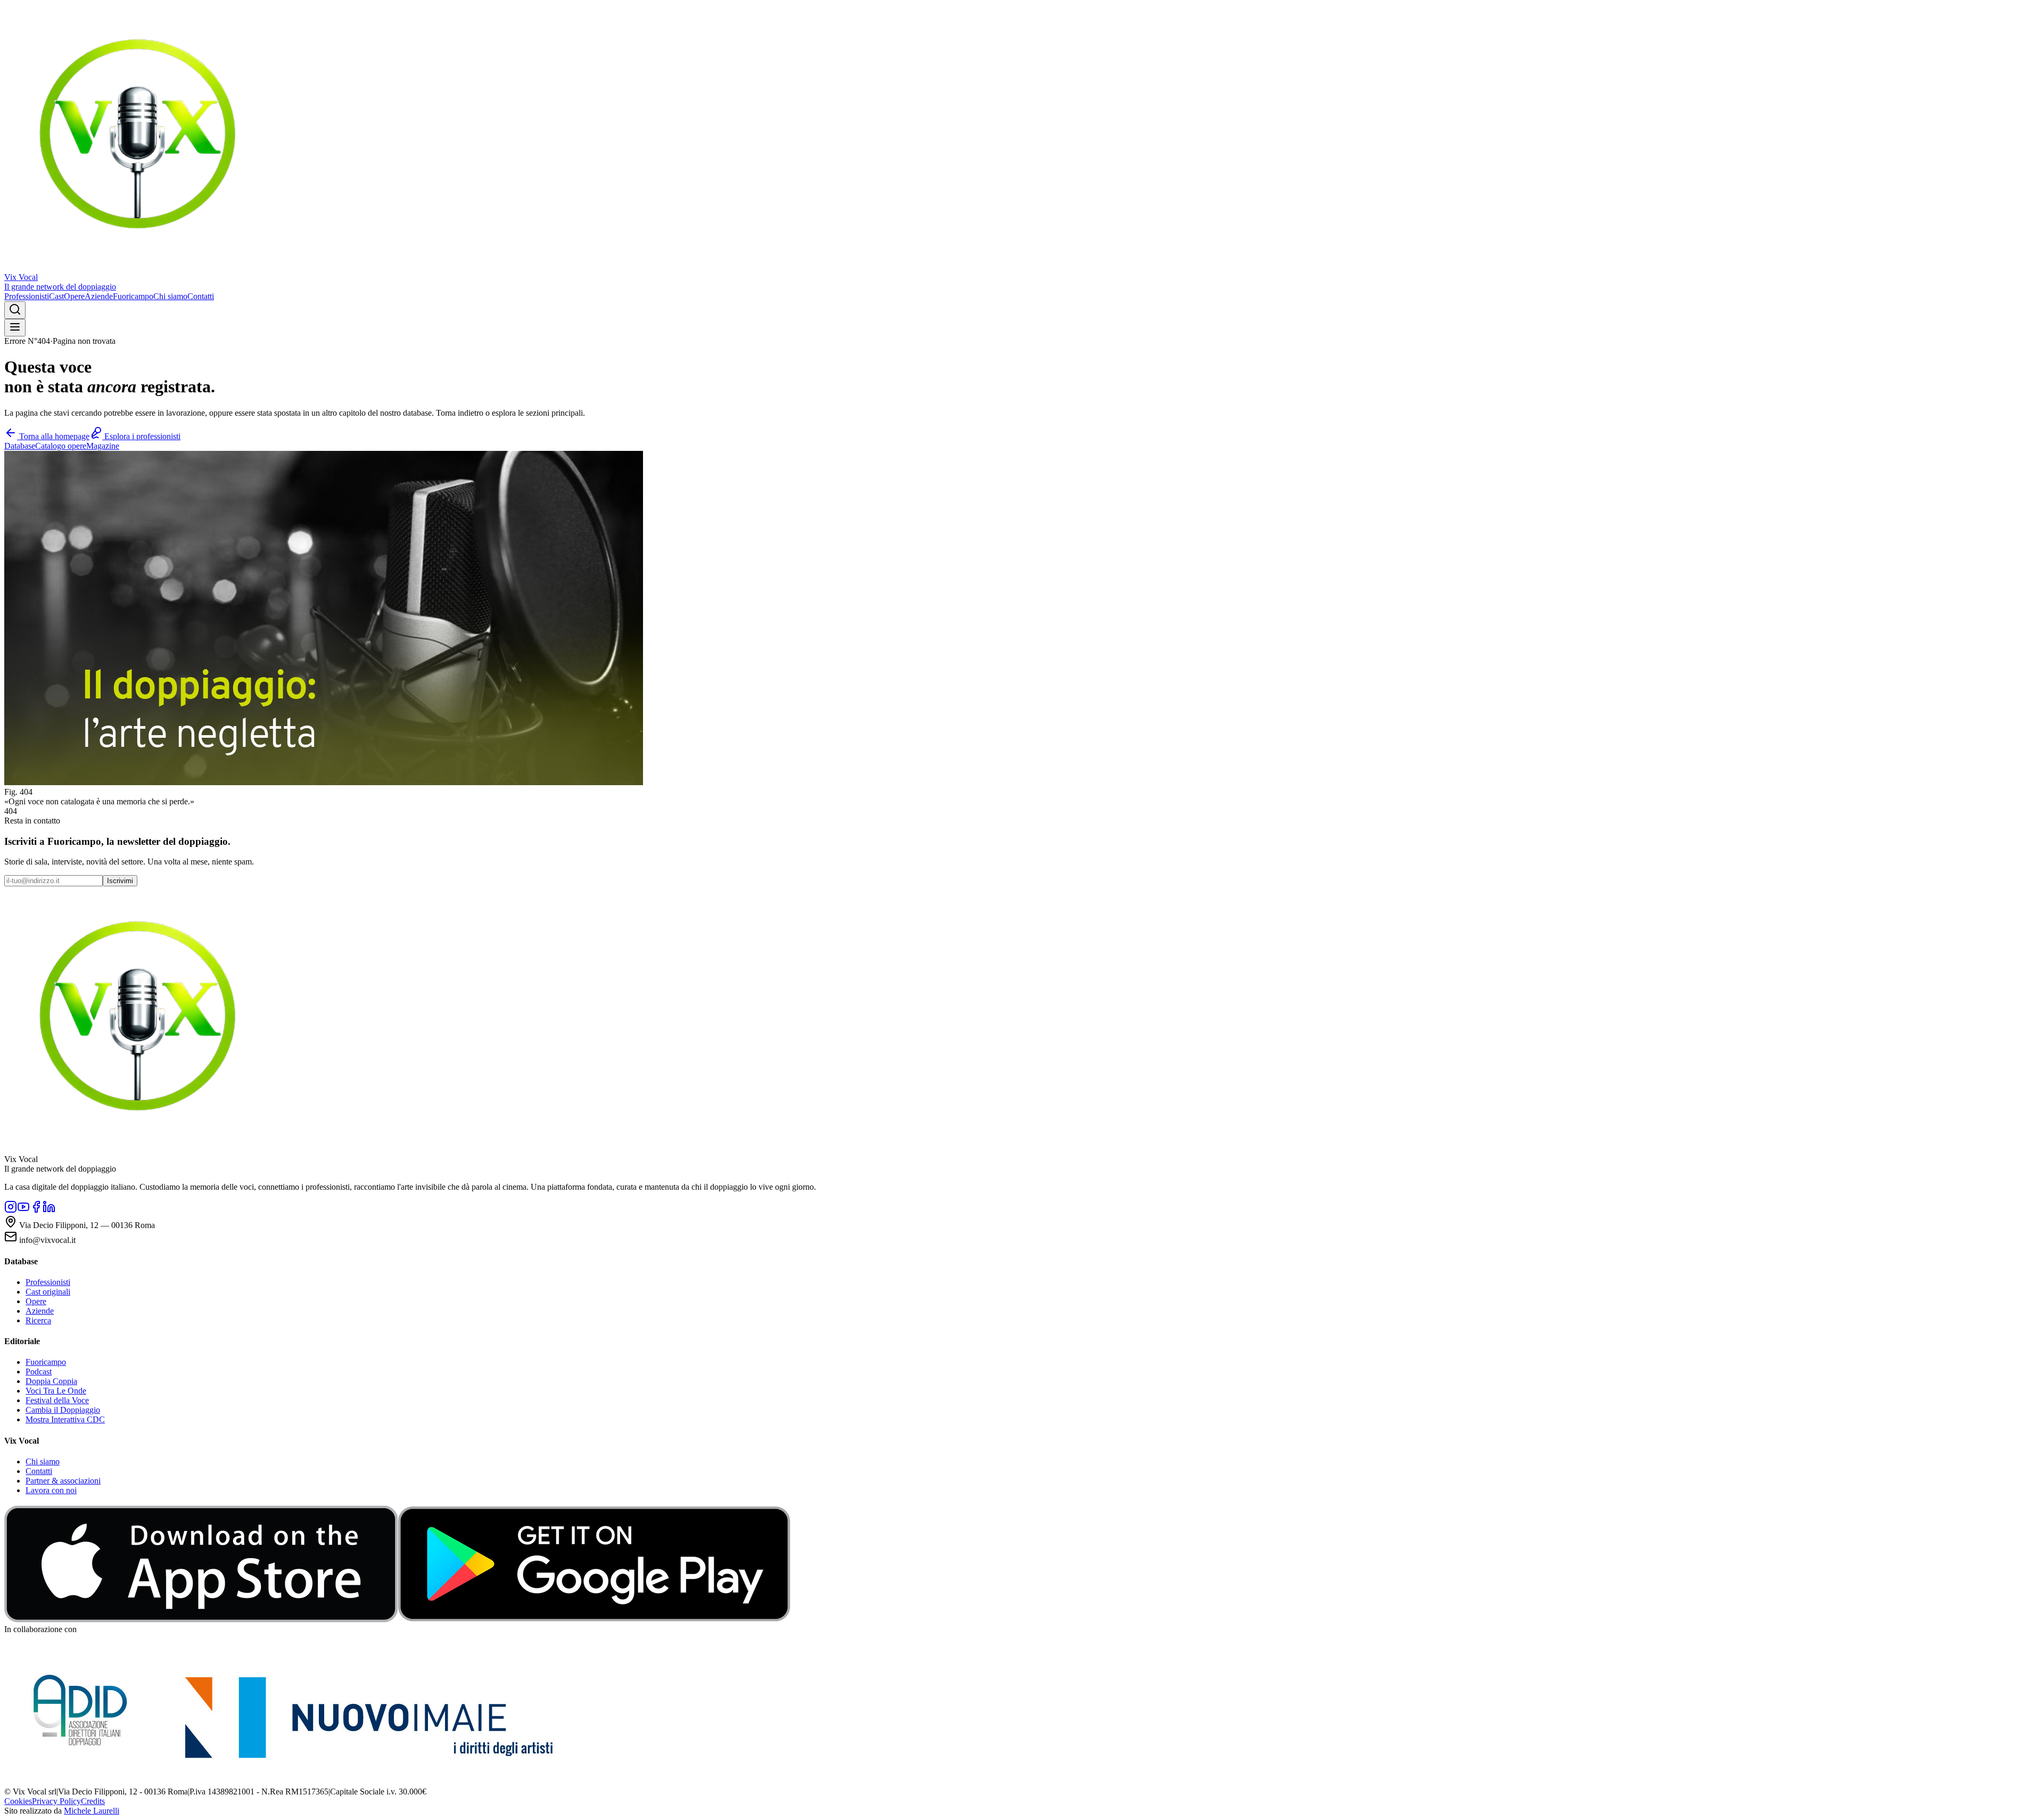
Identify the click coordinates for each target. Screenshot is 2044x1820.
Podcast (39, 1372)
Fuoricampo (133, 296)
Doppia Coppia (51, 1381)
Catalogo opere (61, 446)
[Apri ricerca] (15, 310)
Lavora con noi (51, 1490)
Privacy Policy (56, 1801)
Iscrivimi (120, 881)
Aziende (99, 296)
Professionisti (27, 296)
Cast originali (48, 1292)
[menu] (15, 328)
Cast (56, 296)
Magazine (103, 446)
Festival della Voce (57, 1400)
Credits (93, 1801)
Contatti (201, 296)
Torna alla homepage (53, 436)
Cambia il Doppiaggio (63, 1410)
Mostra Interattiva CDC (65, 1419)
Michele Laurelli (92, 1811)
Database (20, 446)
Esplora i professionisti (141, 436)
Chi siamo (170, 296)
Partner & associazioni (63, 1481)
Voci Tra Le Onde (56, 1391)
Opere (74, 296)
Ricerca (38, 1320)
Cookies (18, 1801)
